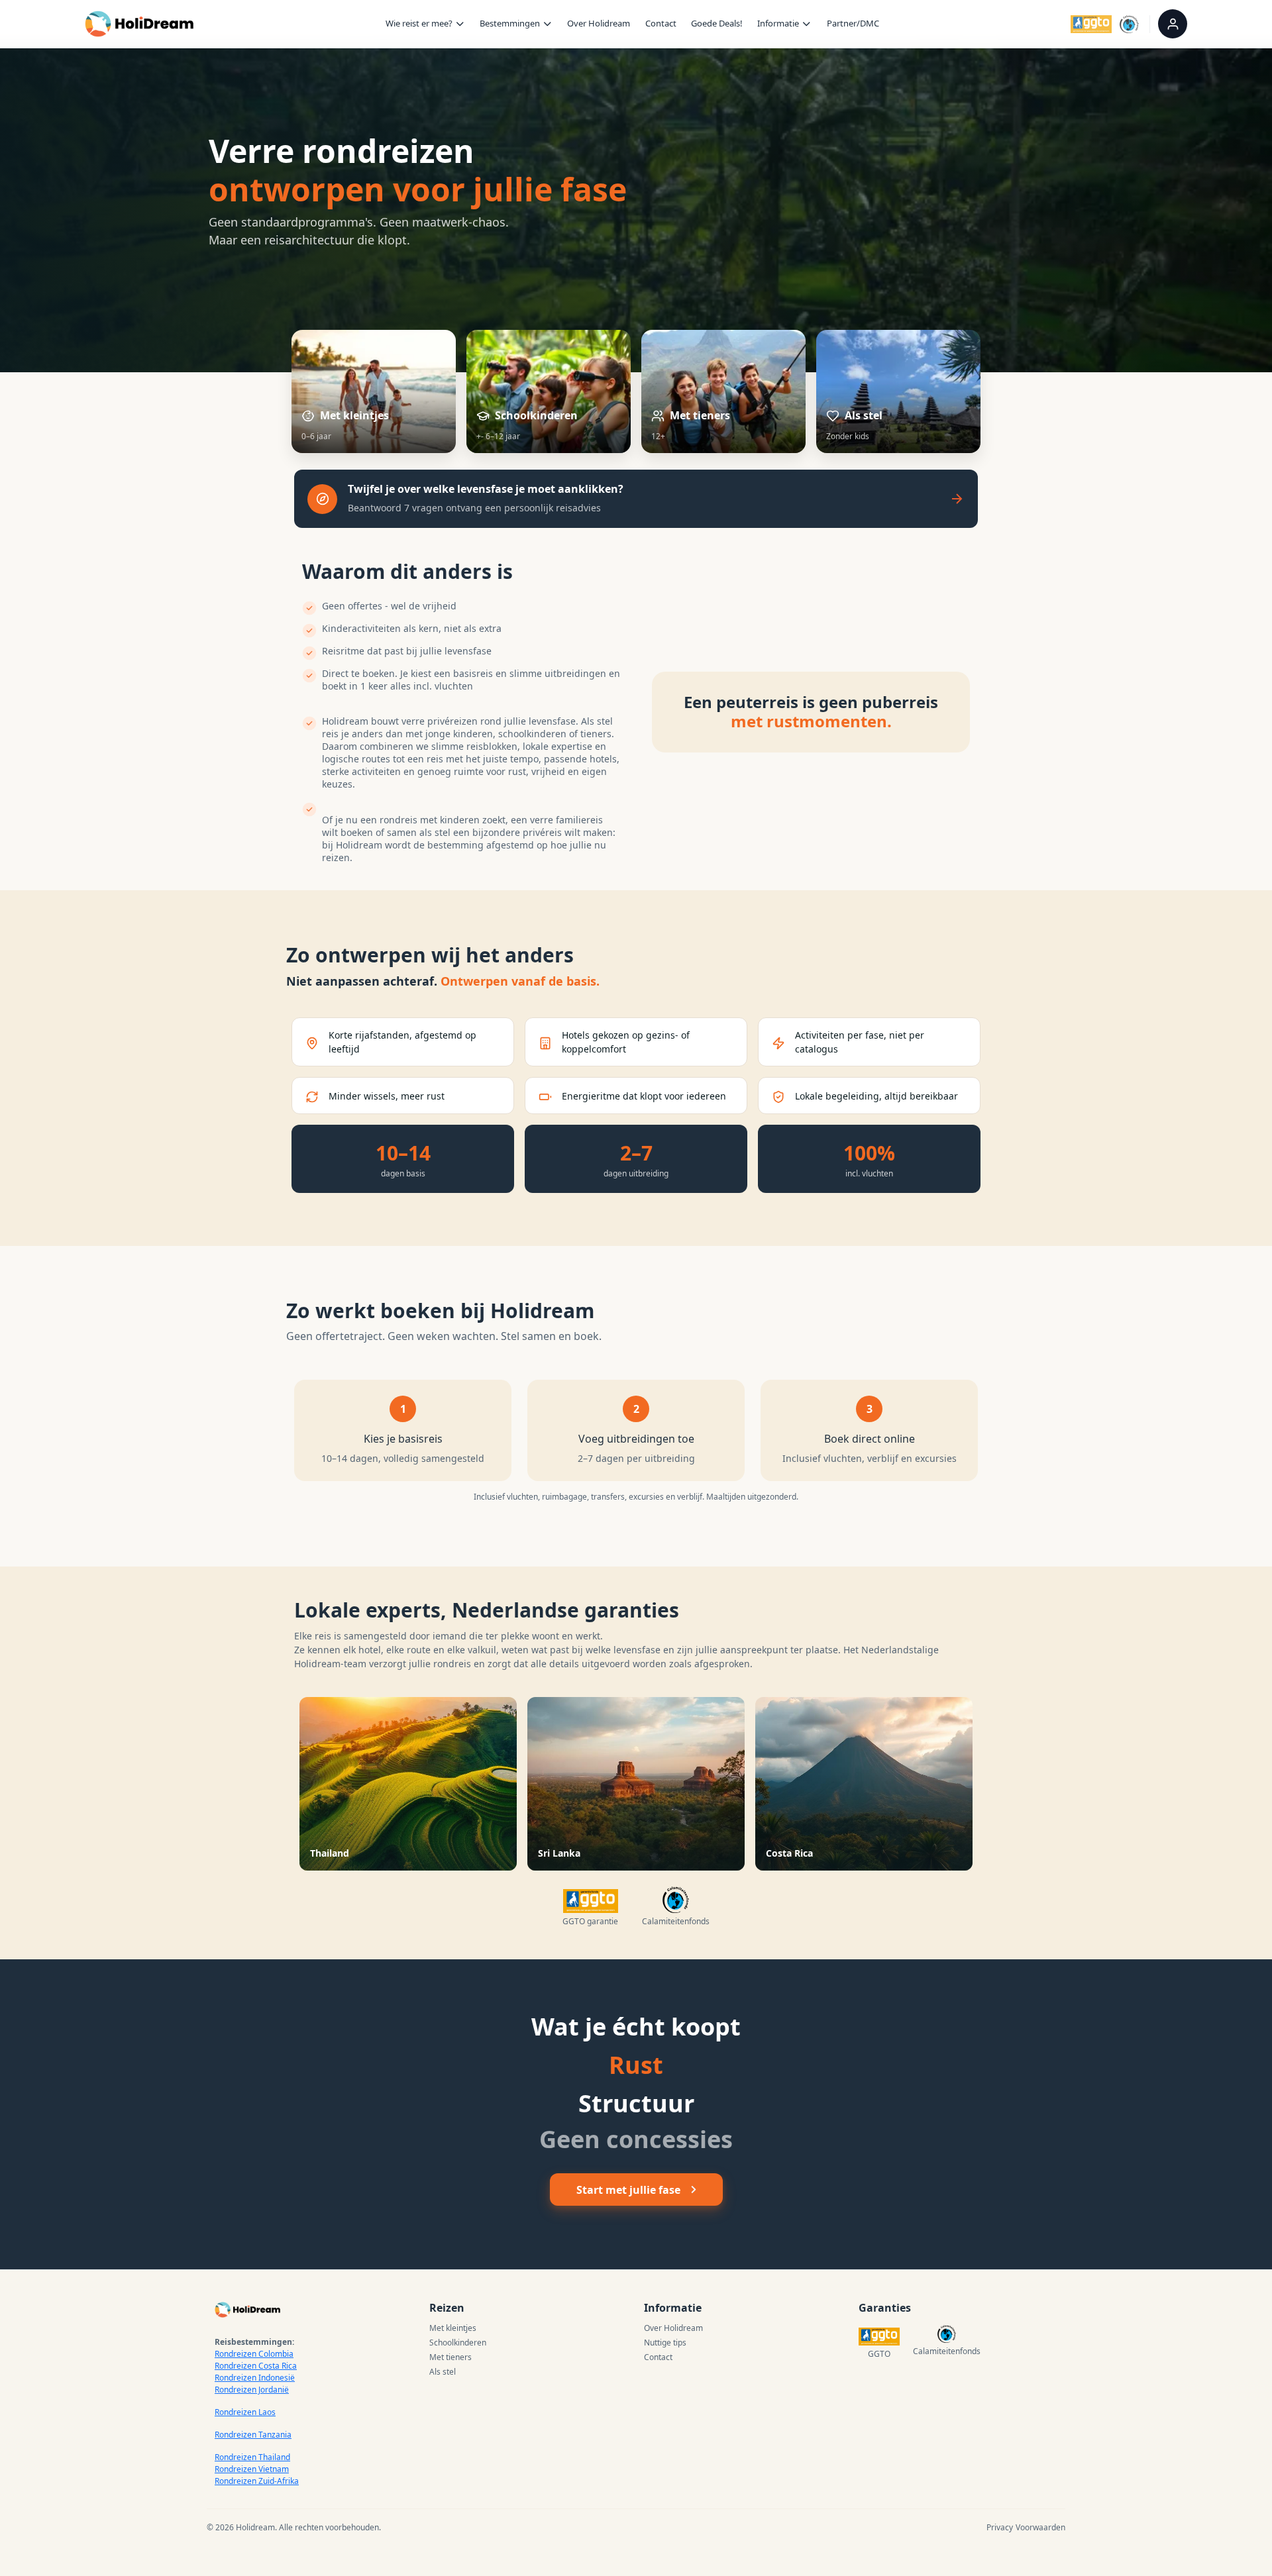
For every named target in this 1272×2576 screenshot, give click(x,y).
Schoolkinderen (458, 2343)
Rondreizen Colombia (254, 2354)
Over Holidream (599, 23)
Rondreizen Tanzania (253, 2435)
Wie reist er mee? (419, 23)
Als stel (443, 2372)
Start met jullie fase (628, 2190)
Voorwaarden (1040, 2527)
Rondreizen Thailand (252, 2457)
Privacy (1000, 2527)
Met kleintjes (453, 2328)
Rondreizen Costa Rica (256, 2366)
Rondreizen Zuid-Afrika (257, 2481)
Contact (661, 23)
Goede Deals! (717, 23)
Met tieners (450, 2357)
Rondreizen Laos (245, 2412)
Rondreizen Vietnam (252, 2469)
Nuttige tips (665, 2343)
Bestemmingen (510, 23)
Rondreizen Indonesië (255, 2378)
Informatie (778, 23)
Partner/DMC (853, 23)
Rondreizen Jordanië (252, 2390)
